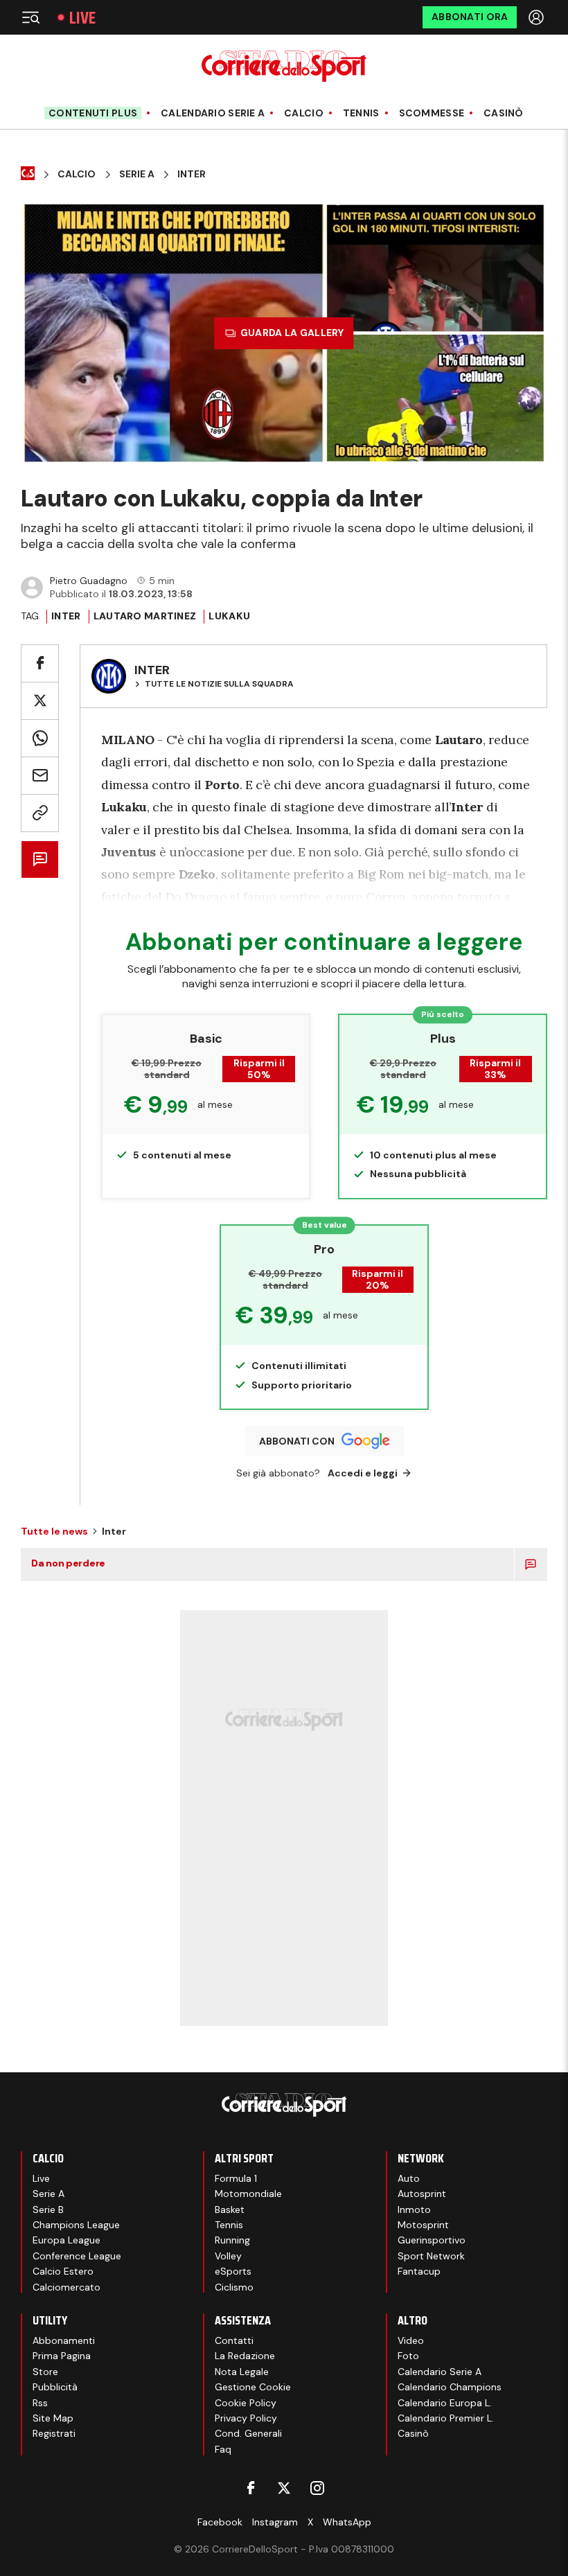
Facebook (220, 2522)
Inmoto (414, 2209)
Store (45, 2372)
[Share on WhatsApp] (40, 738)
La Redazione (245, 2356)
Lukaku (229, 616)
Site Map (53, 2418)
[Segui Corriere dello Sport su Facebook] (251, 2488)
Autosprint (422, 2194)
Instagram (275, 2522)
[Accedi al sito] (538, 17)
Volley (228, 2256)
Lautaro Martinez (145, 616)
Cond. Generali (248, 2433)
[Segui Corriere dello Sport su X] (284, 2488)
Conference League (77, 2256)
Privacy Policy (246, 2418)
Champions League (76, 2225)
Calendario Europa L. (445, 2403)
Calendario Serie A (213, 113)
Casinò (504, 113)
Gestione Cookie (253, 2387)
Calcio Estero (63, 2271)
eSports (233, 2271)
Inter (192, 174)
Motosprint (423, 2225)
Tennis (361, 113)
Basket (230, 2209)
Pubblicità (55, 2387)
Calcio (304, 113)
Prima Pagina (62, 2356)
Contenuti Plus (93, 113)
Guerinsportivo (432, 2240)
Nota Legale (242, 2372)
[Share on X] (40, 701)
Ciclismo (234, 2287)
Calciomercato (66, 2287)
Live (82, 18)
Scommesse (432, 113)
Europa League (66, 2240)
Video (411, 2340)
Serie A (137, 174)
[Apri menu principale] (30, 17)
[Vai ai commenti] (40, 859)
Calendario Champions (450, 2387)
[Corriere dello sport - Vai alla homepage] (284, 66)
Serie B (48, 2209)
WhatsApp (347, 2522)
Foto (408, 2356)
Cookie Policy (246, 2403)
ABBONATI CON (297, 1441)
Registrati (54, 2433)
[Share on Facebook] (40, 663)
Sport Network (431, 2256)
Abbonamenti (64, 2340)
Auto (409, 2178)
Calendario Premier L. (446, 2418)
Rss (40, 2403)
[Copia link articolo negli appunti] (40, 813)
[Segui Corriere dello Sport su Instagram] (317, 2488)
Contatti (234, 2340)
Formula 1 (236, 2178)
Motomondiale (248, 2194)
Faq (223, 2449)
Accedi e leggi (363, 1473)
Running (232, 2240)
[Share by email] (40, 776)
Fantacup (419, 2271)
